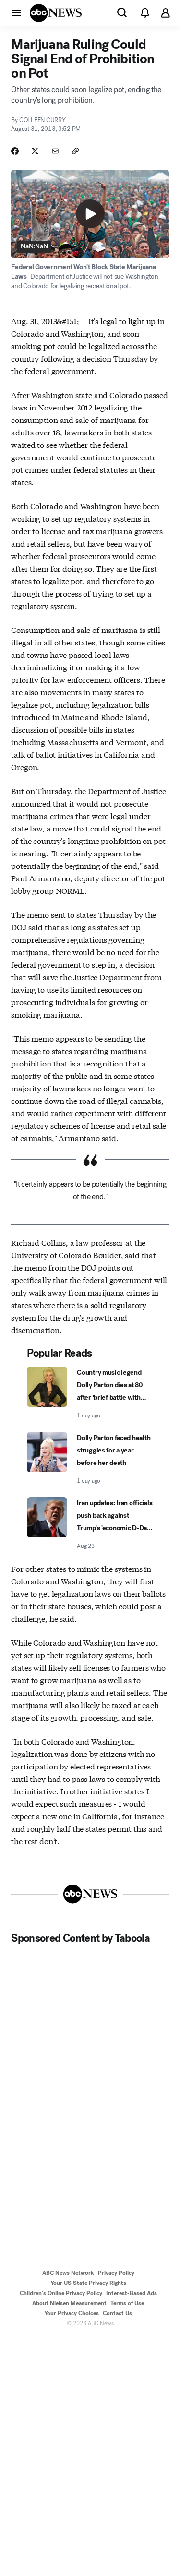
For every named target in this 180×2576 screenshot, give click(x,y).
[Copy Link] (75, 151)
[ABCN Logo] (56, 13)
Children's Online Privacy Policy (61, 2293)
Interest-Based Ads (132, 2293)
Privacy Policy (116, 2273)
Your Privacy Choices (72, 2313)
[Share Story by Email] (55, 151)
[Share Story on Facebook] (15, 151)
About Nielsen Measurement (69, 2303)
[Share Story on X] (35, 151)
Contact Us (117, 2313)
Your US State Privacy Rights (88, 2283)
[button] (16, 12)
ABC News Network (68, 2273)
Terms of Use (127, 2303)
